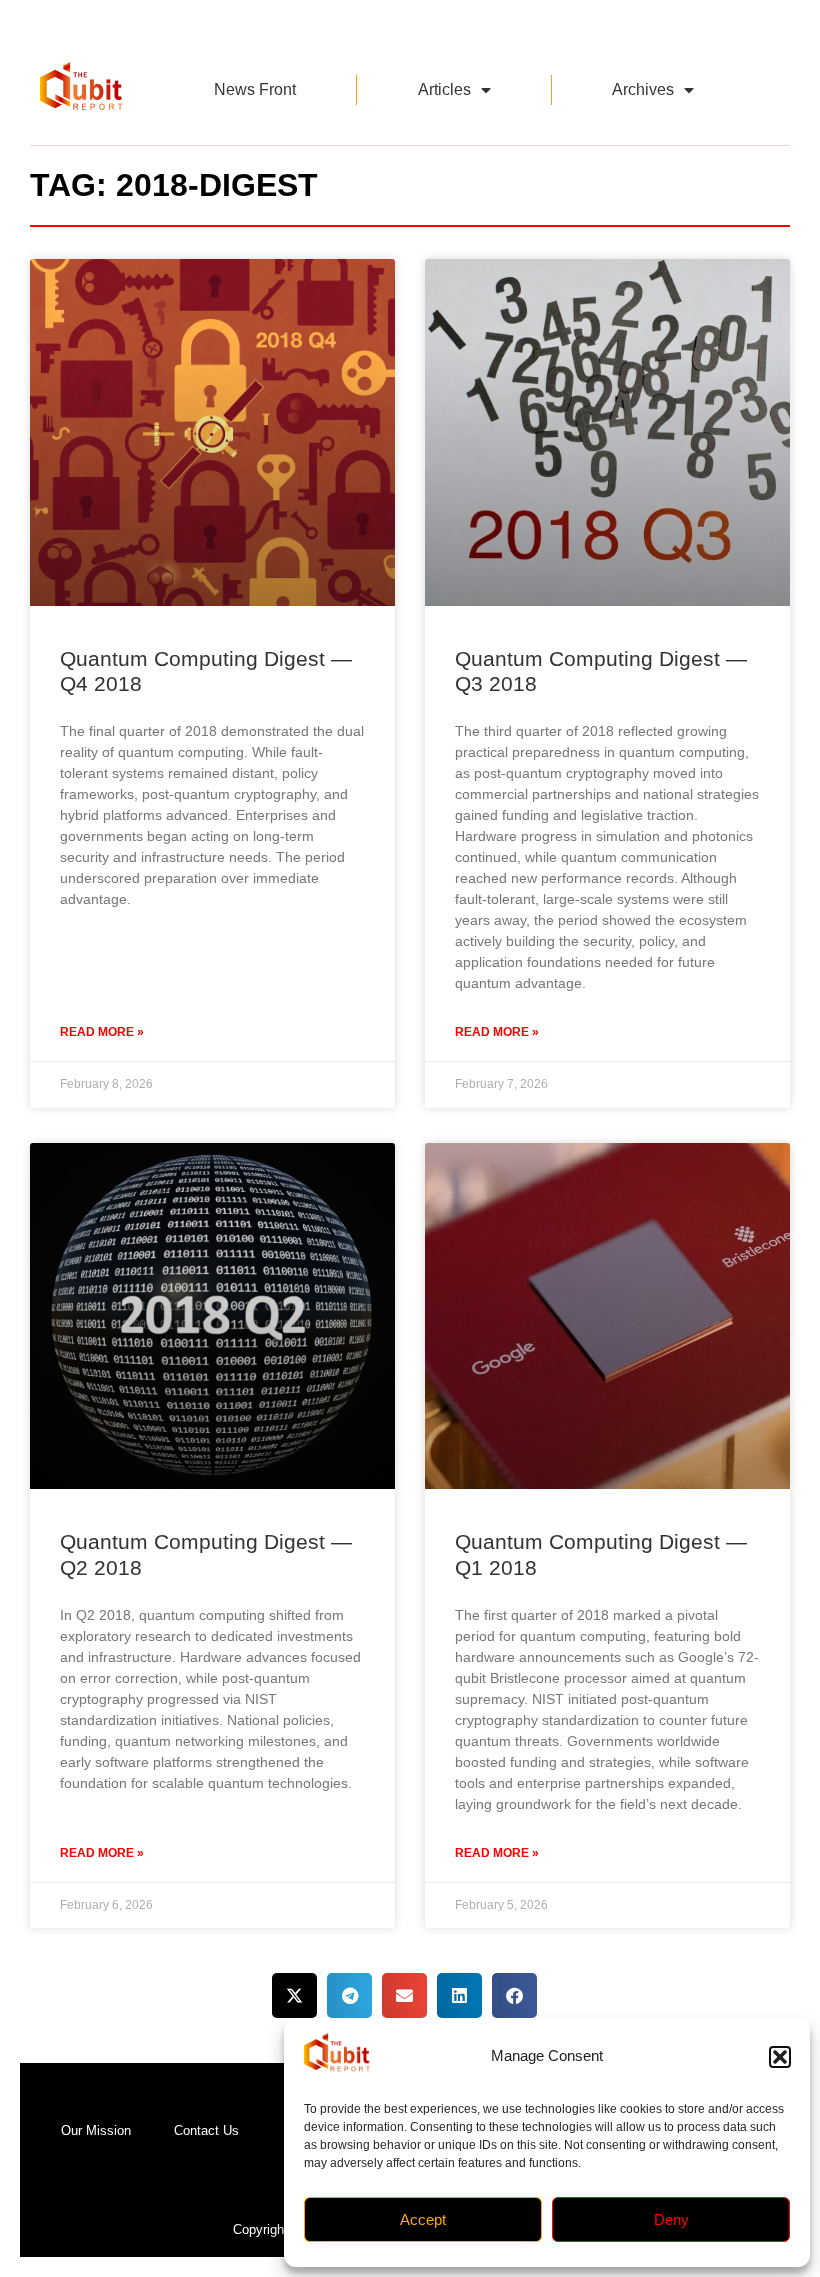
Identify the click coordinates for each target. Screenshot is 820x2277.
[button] (780, 2057)
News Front (255, 89)
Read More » (102, 1032)
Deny (671, 2219)
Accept (423, 2219)
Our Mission (96, 2130)
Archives (643, 89)
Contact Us (206, 2130)
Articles (444, 89)
